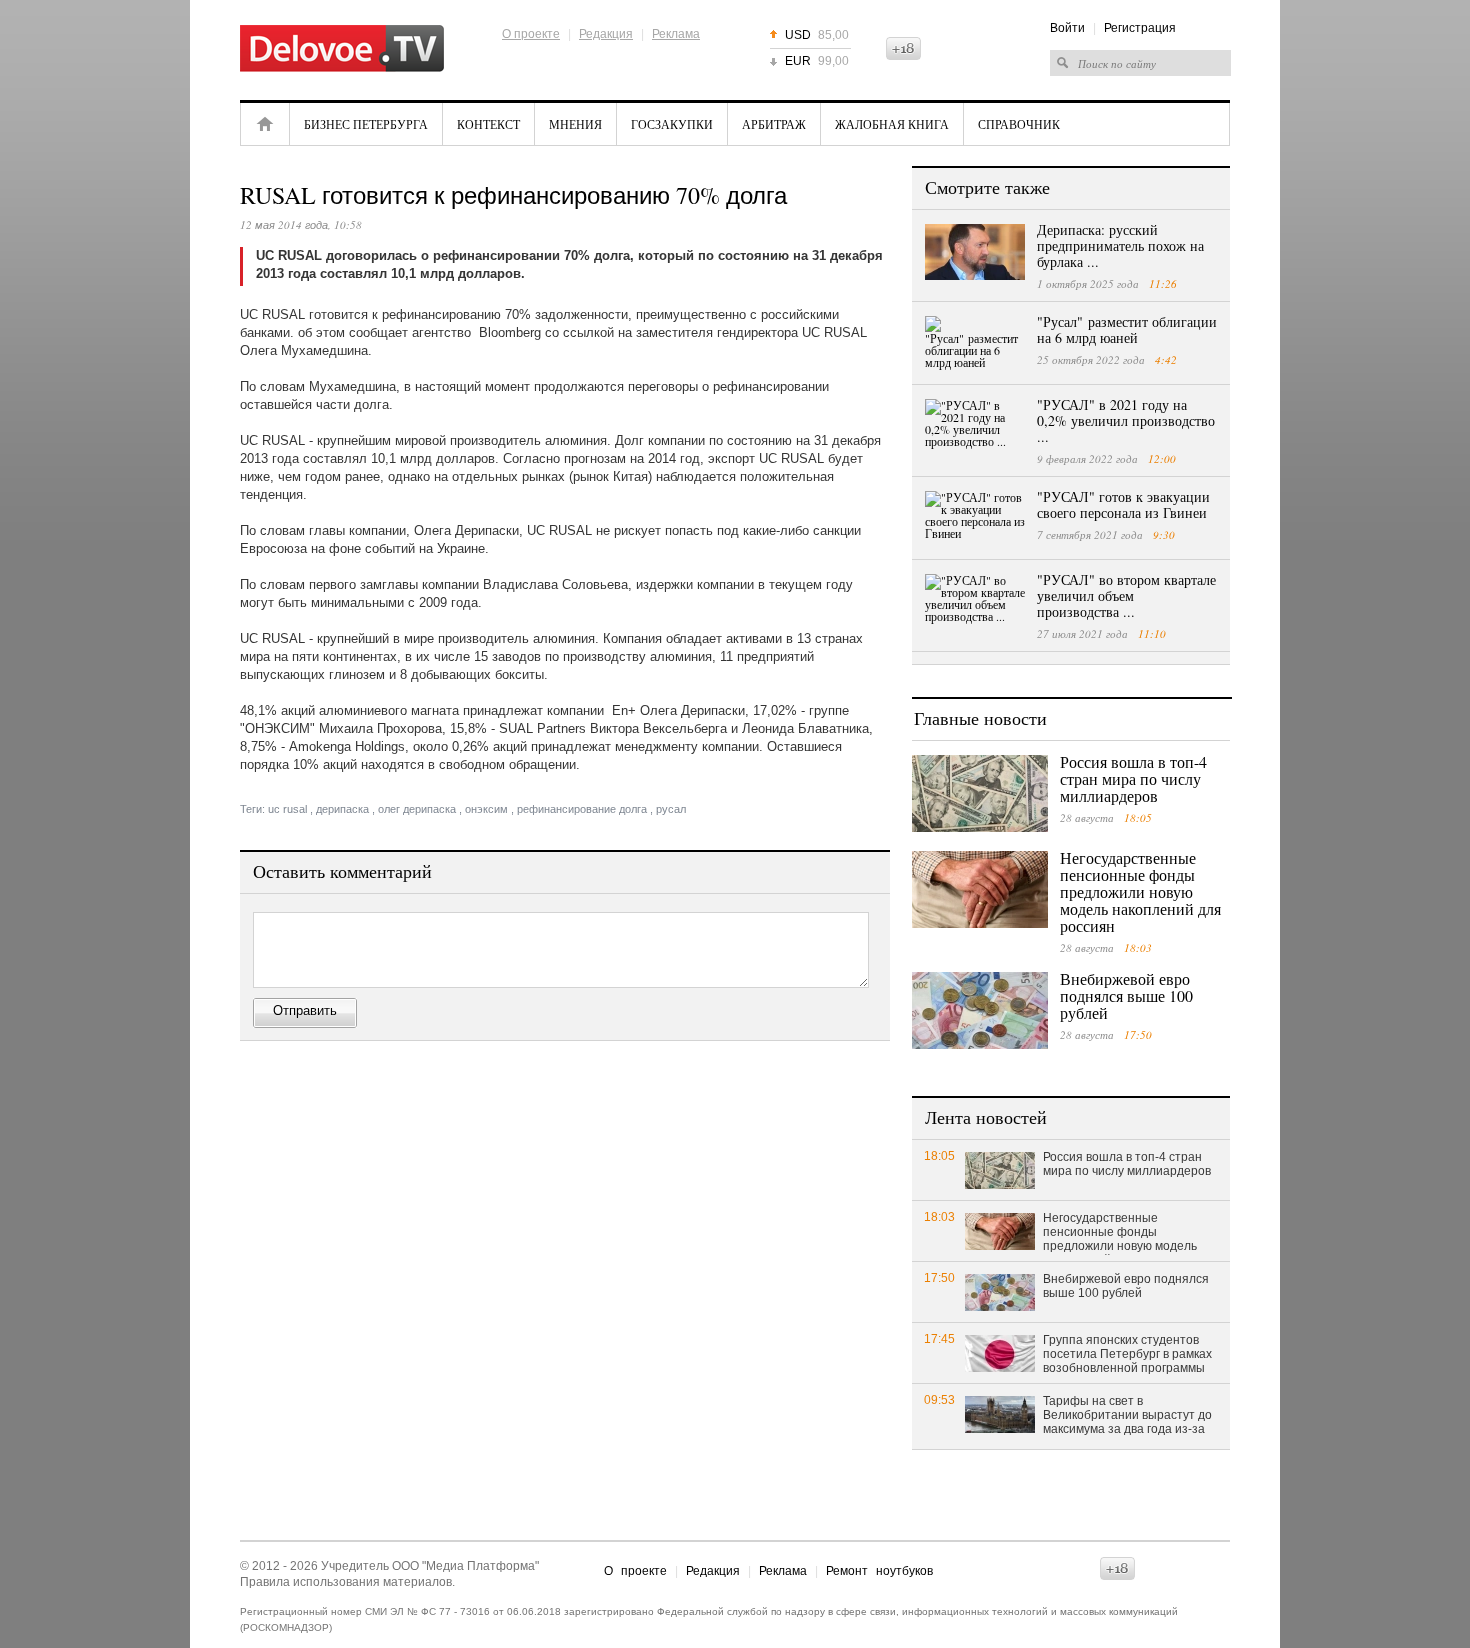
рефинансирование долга (582, 809)
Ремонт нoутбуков (879, 1571)
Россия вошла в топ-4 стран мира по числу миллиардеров (1133, 778)
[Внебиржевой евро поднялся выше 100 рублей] (980, 1010)
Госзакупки (672, 124)
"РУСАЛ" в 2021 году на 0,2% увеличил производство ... (1126, 420)
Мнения (575, 124)
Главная (265, 124)
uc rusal (287, 809)
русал (671, 809)
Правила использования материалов (346, 1582)
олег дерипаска (417, 809)
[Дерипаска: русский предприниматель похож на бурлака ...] (975, 252)
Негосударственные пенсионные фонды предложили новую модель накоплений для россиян (1140, 891)
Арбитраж (774, 124)
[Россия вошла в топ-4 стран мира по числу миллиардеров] (980, 793)
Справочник (1019, 124)
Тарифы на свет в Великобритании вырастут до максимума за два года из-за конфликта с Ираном (1127, 1416)
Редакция (606, 34)
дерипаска (342, 809)
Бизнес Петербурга (366, 124)
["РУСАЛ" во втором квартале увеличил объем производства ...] (975, 602)
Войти (1067, 28)
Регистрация (1140, 28)
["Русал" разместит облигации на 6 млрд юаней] (975, 344)
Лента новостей (986, 1117)
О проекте (531, 34)
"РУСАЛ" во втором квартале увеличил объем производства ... (1126, 595)
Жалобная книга (892, 124)
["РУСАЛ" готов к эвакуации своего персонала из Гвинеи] (975, 519)
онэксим (486, 809)
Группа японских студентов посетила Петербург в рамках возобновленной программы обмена (1127, 1355)
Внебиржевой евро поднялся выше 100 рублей (1126, 995)
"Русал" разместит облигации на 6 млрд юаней (1127, 329)
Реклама (676, 34)
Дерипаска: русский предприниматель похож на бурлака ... (1120, 245)
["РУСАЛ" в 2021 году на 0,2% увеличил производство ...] (975, 427)
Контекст (488, 124)
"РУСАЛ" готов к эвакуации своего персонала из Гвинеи (1123, 504)
